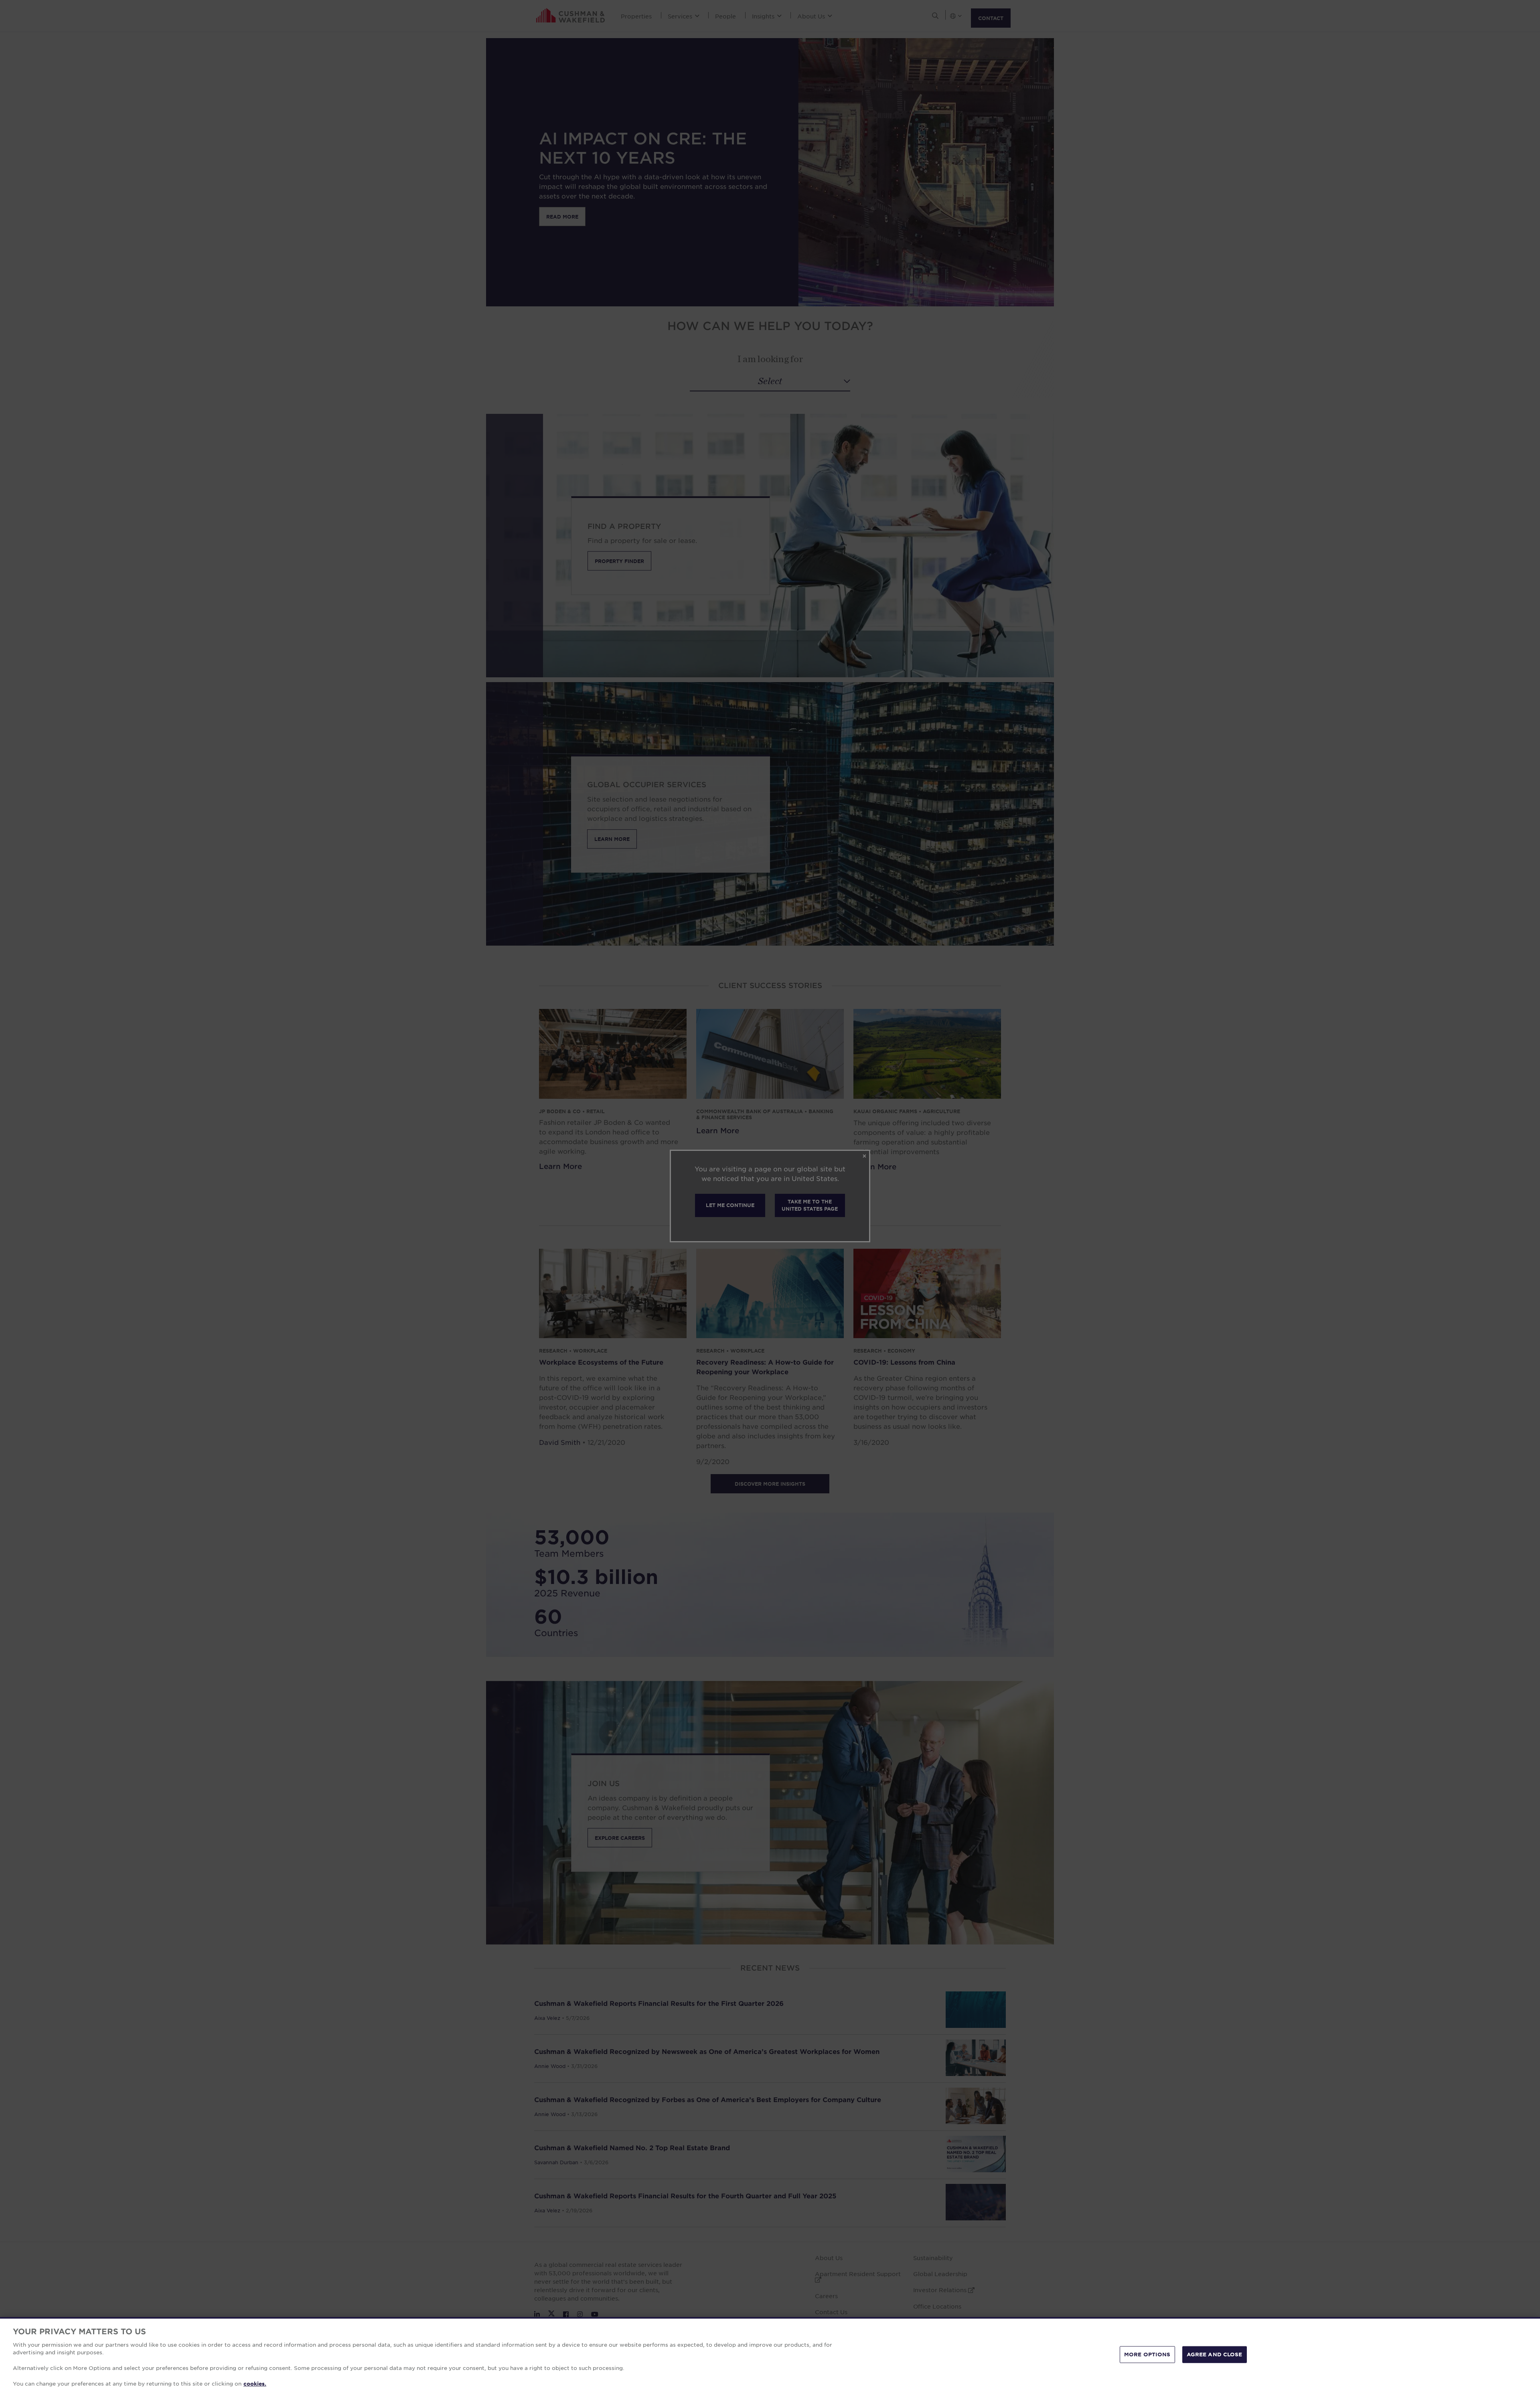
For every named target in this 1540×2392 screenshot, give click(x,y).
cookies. (255, 2384)
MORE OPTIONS (1147, 2354)
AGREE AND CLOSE (1215, 2354)
